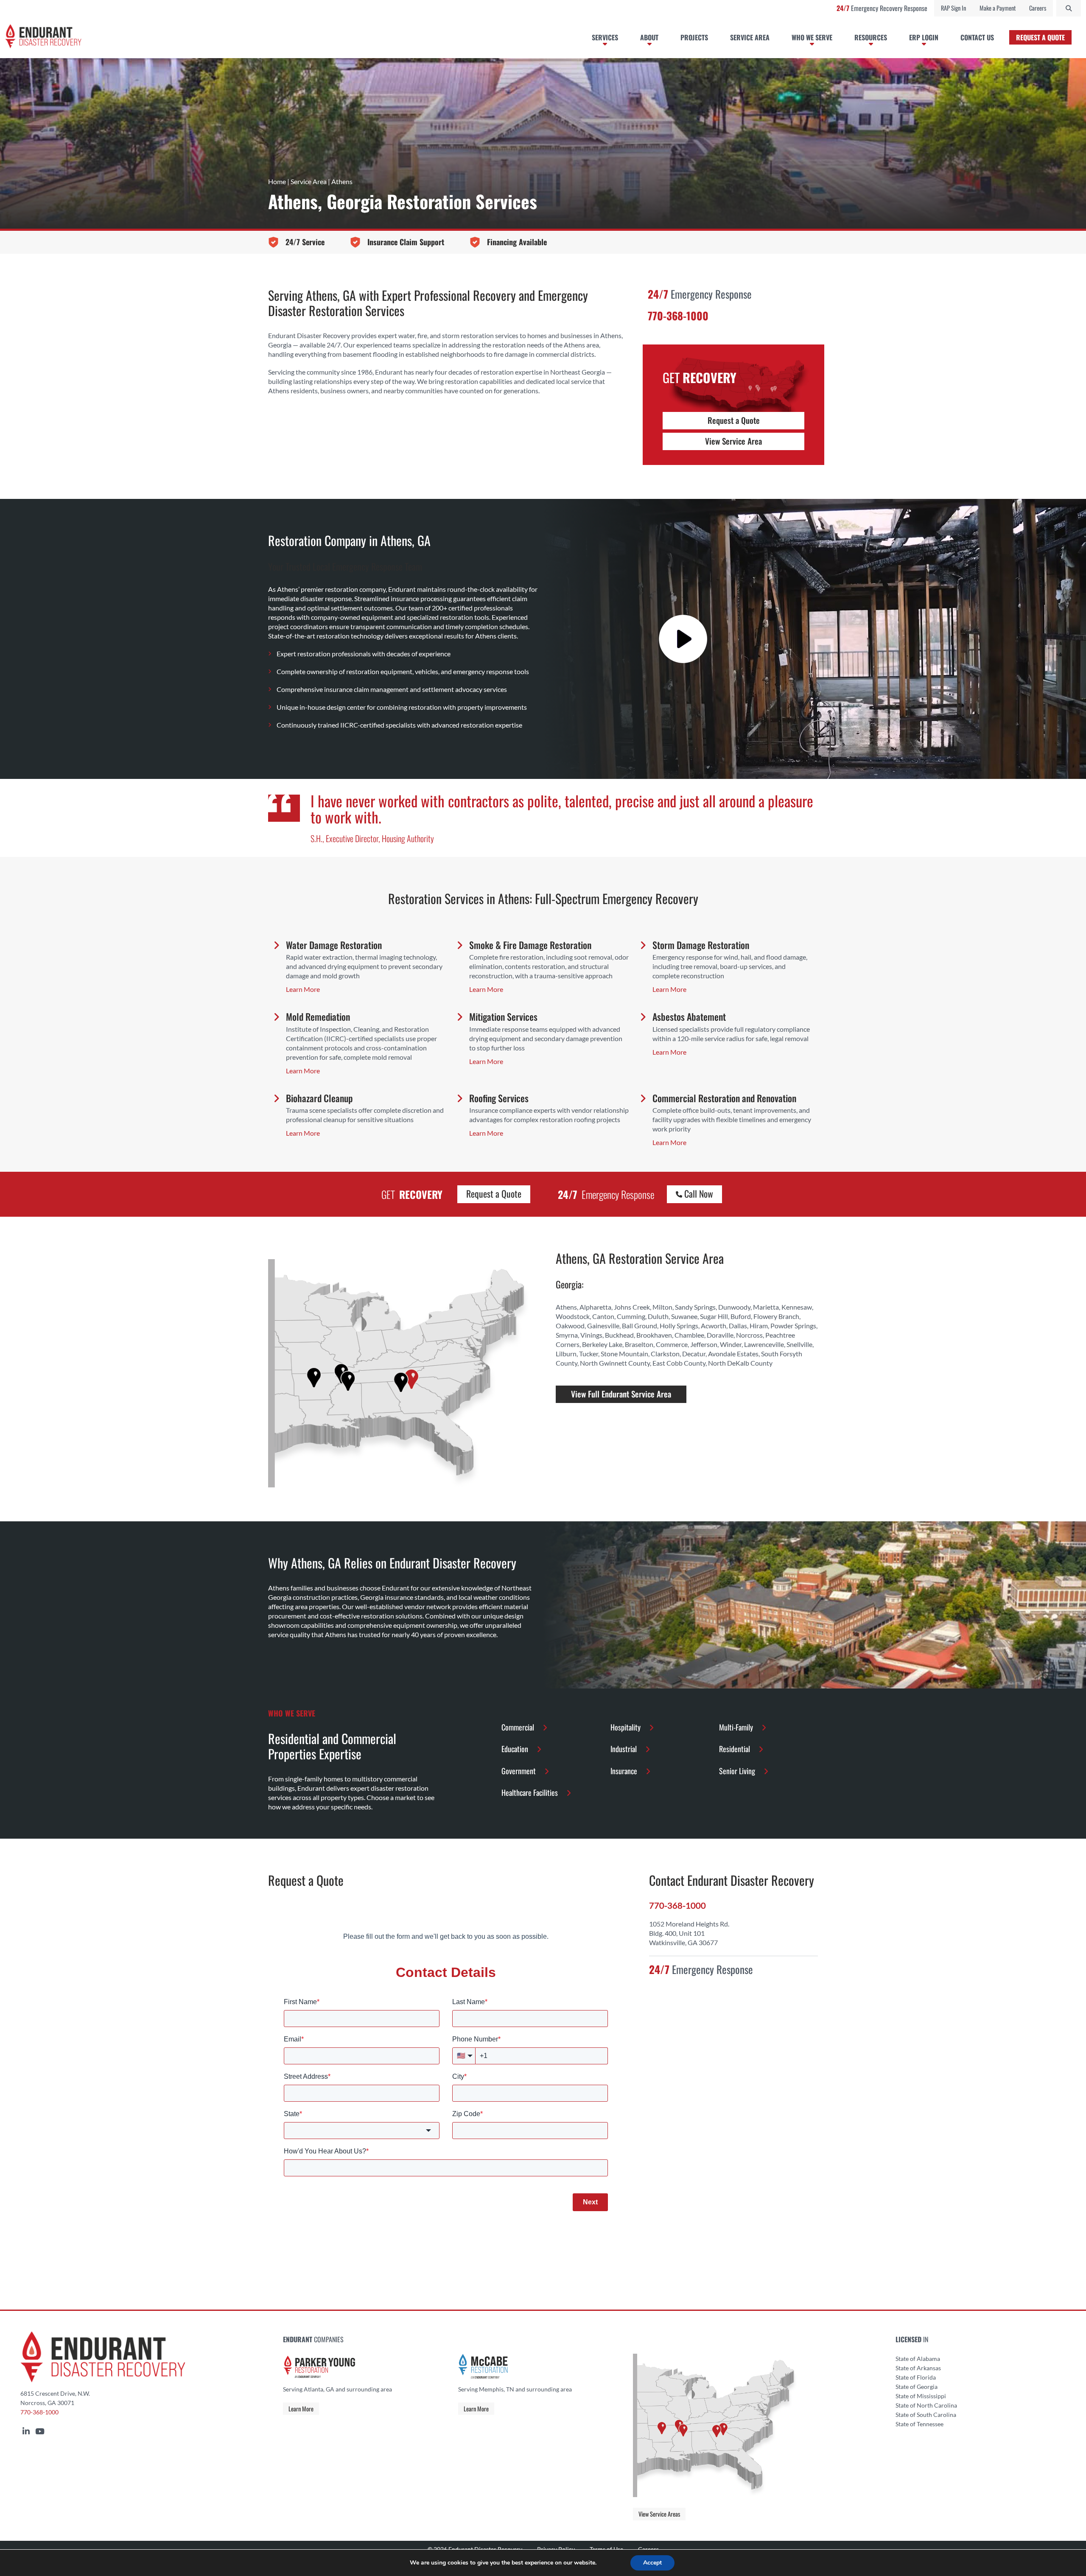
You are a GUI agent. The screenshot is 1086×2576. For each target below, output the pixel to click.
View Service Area (733, 441)
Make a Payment (998, 8)
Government (519, 1771)
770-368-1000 (39, 2412)
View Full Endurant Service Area (621, 1394)
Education (515, 1749)
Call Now (698, 1193)
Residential (735, 1749)
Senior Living (737, 1771)
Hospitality (626, 1727)
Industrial (624, 1749)
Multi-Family (736, 1727)
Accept (652, 2563)
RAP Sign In (953, 8)
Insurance (624, 1771)
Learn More (301, 2409)
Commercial (518, 1727)
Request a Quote (734, 420)
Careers (1038, 8)
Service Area (309, 181)
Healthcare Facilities (530, 1792)
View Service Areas (659, 2514)
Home (277, 181)
